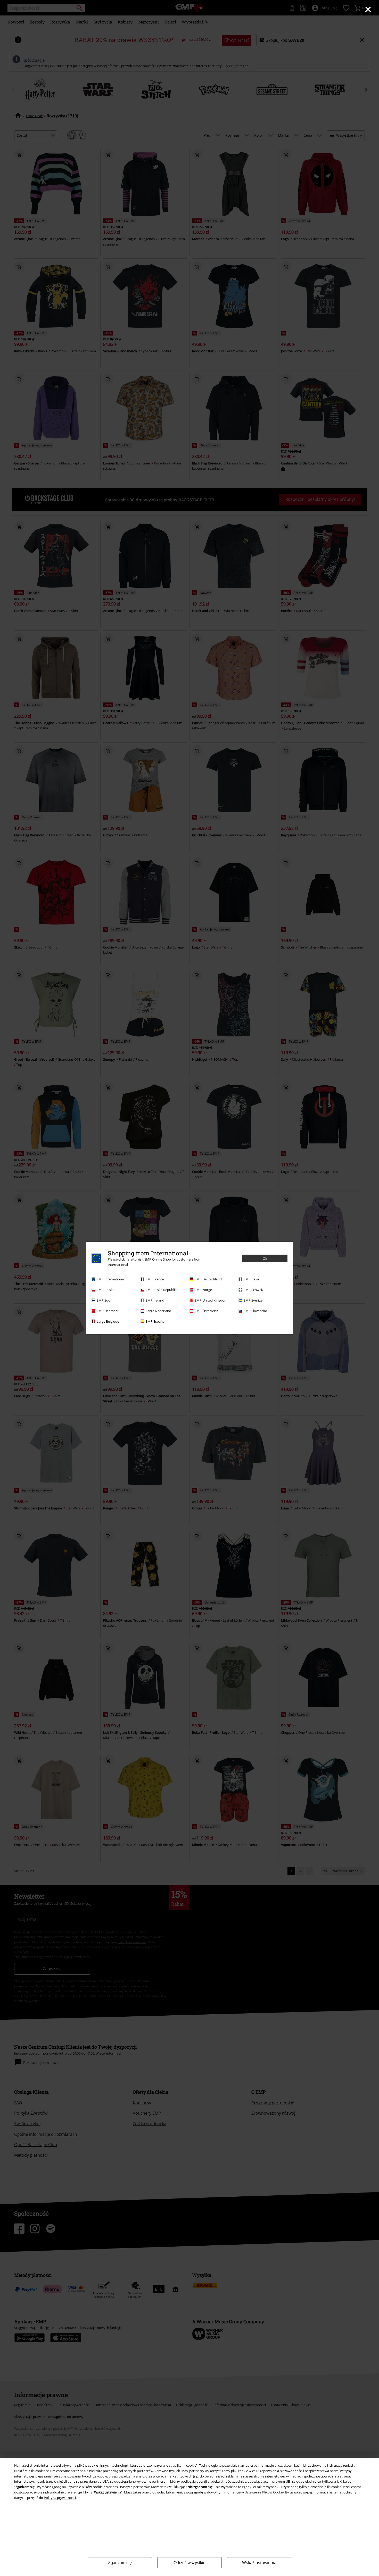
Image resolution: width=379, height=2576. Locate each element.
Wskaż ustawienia (259, 2563)
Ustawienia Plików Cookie (264, 2492)
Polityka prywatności (60, 2498)
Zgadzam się (120, 2563)
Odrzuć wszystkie (190, 2563)
